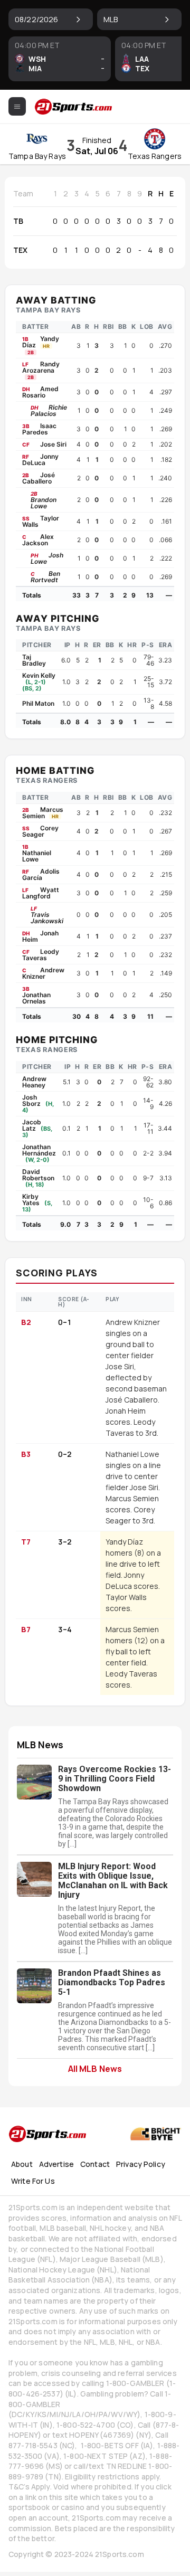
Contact (95, 2164)
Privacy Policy (141, 2164)
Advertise (56, 2164)
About (22, 2164)
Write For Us (33, 2181)
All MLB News (95, 2068)
